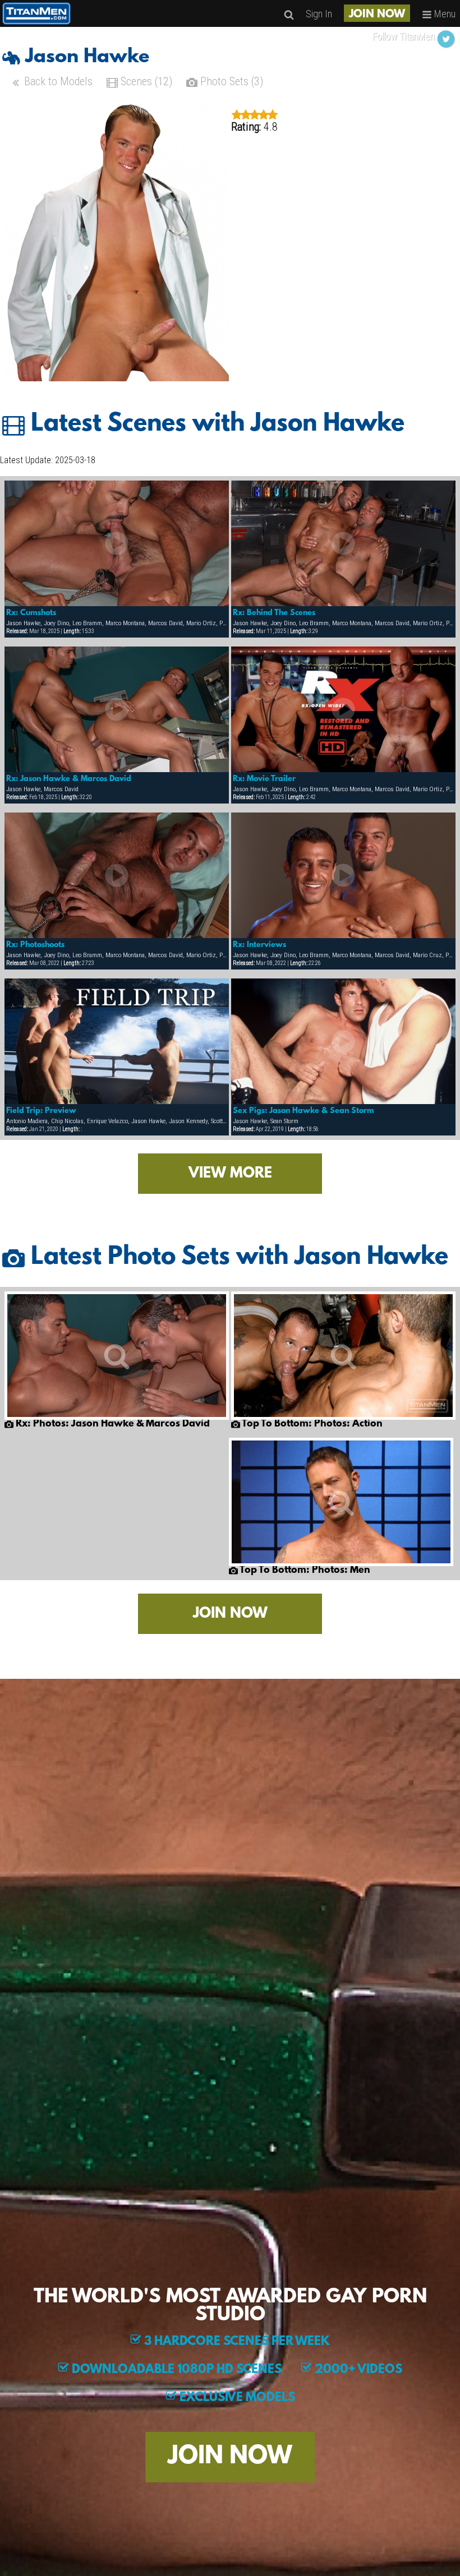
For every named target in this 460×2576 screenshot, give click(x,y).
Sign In (319, 14)
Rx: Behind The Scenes (274, 613)
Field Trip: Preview (41, 1111)
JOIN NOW (377, 15)
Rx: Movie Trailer (264, 779)
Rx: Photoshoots (35, 945)
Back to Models (57, 81)
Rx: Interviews (259, 945)
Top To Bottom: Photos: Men (304, 1571)
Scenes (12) (145, 81)
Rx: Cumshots (31, 613)
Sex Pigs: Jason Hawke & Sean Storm (303, 1111)
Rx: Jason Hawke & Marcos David (69, 779)
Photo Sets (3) (230, 81)
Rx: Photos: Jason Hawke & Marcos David (112, 1424)
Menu (444, 14)
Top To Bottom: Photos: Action (311, 1424)
